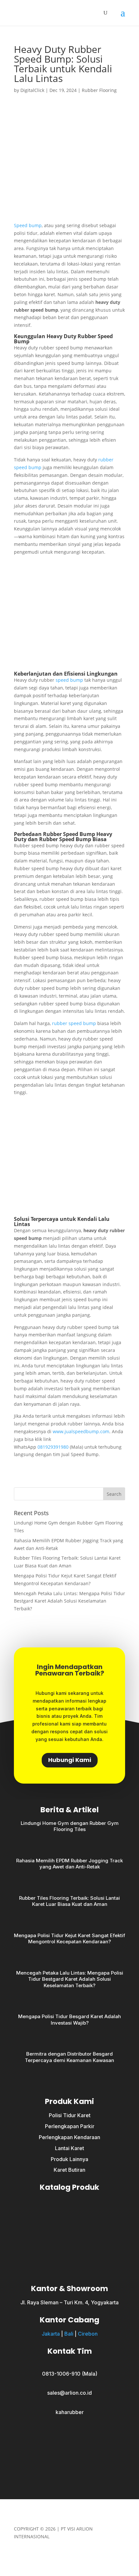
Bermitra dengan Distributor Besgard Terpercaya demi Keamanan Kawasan (69, 2057)
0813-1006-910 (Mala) (70, 2374)
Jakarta (51, 2334)
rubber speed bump (74, 1023)
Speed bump (28, 225)
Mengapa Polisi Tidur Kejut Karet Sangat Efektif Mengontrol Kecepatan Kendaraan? (69, 1939)
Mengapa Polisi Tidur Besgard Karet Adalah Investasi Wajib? (69, 2020)
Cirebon (88, 2334)
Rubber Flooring (99, 90)
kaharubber (70, 2412)
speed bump (69, 680)
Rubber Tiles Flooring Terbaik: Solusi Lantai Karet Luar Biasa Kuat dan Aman (69, 1901)
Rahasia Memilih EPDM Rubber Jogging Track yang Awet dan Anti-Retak (69, 1864)
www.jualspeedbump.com (81, 1431)
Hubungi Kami (70, 1760)
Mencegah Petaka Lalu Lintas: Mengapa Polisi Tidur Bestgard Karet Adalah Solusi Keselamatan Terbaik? (69, 1601)
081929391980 (53, 1447)
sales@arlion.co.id (69, 2393)
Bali (69, 2334)
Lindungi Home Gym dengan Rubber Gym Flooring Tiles (70, 1826)
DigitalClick (32, 90)
